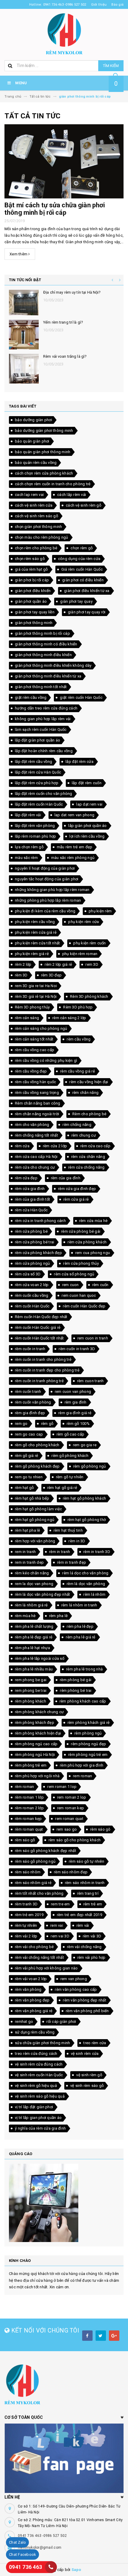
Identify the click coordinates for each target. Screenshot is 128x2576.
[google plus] (114, 2336)
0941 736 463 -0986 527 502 (42, 2536)
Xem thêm (19, 254)
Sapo (76, 2570)
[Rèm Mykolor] (64, 2384)
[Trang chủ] (64, 33)
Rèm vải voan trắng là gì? (65, 356)
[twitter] (101, 2336)
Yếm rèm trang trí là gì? (63, 322)
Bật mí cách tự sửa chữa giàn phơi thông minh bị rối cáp (55, 209)
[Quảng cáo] (64, 2203)
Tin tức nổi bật (25, 280)
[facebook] (87, 2336)
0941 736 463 (25, 2567)
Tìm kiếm (111, 66)
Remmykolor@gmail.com (40, 2548)
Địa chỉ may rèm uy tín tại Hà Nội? (72, 292)
